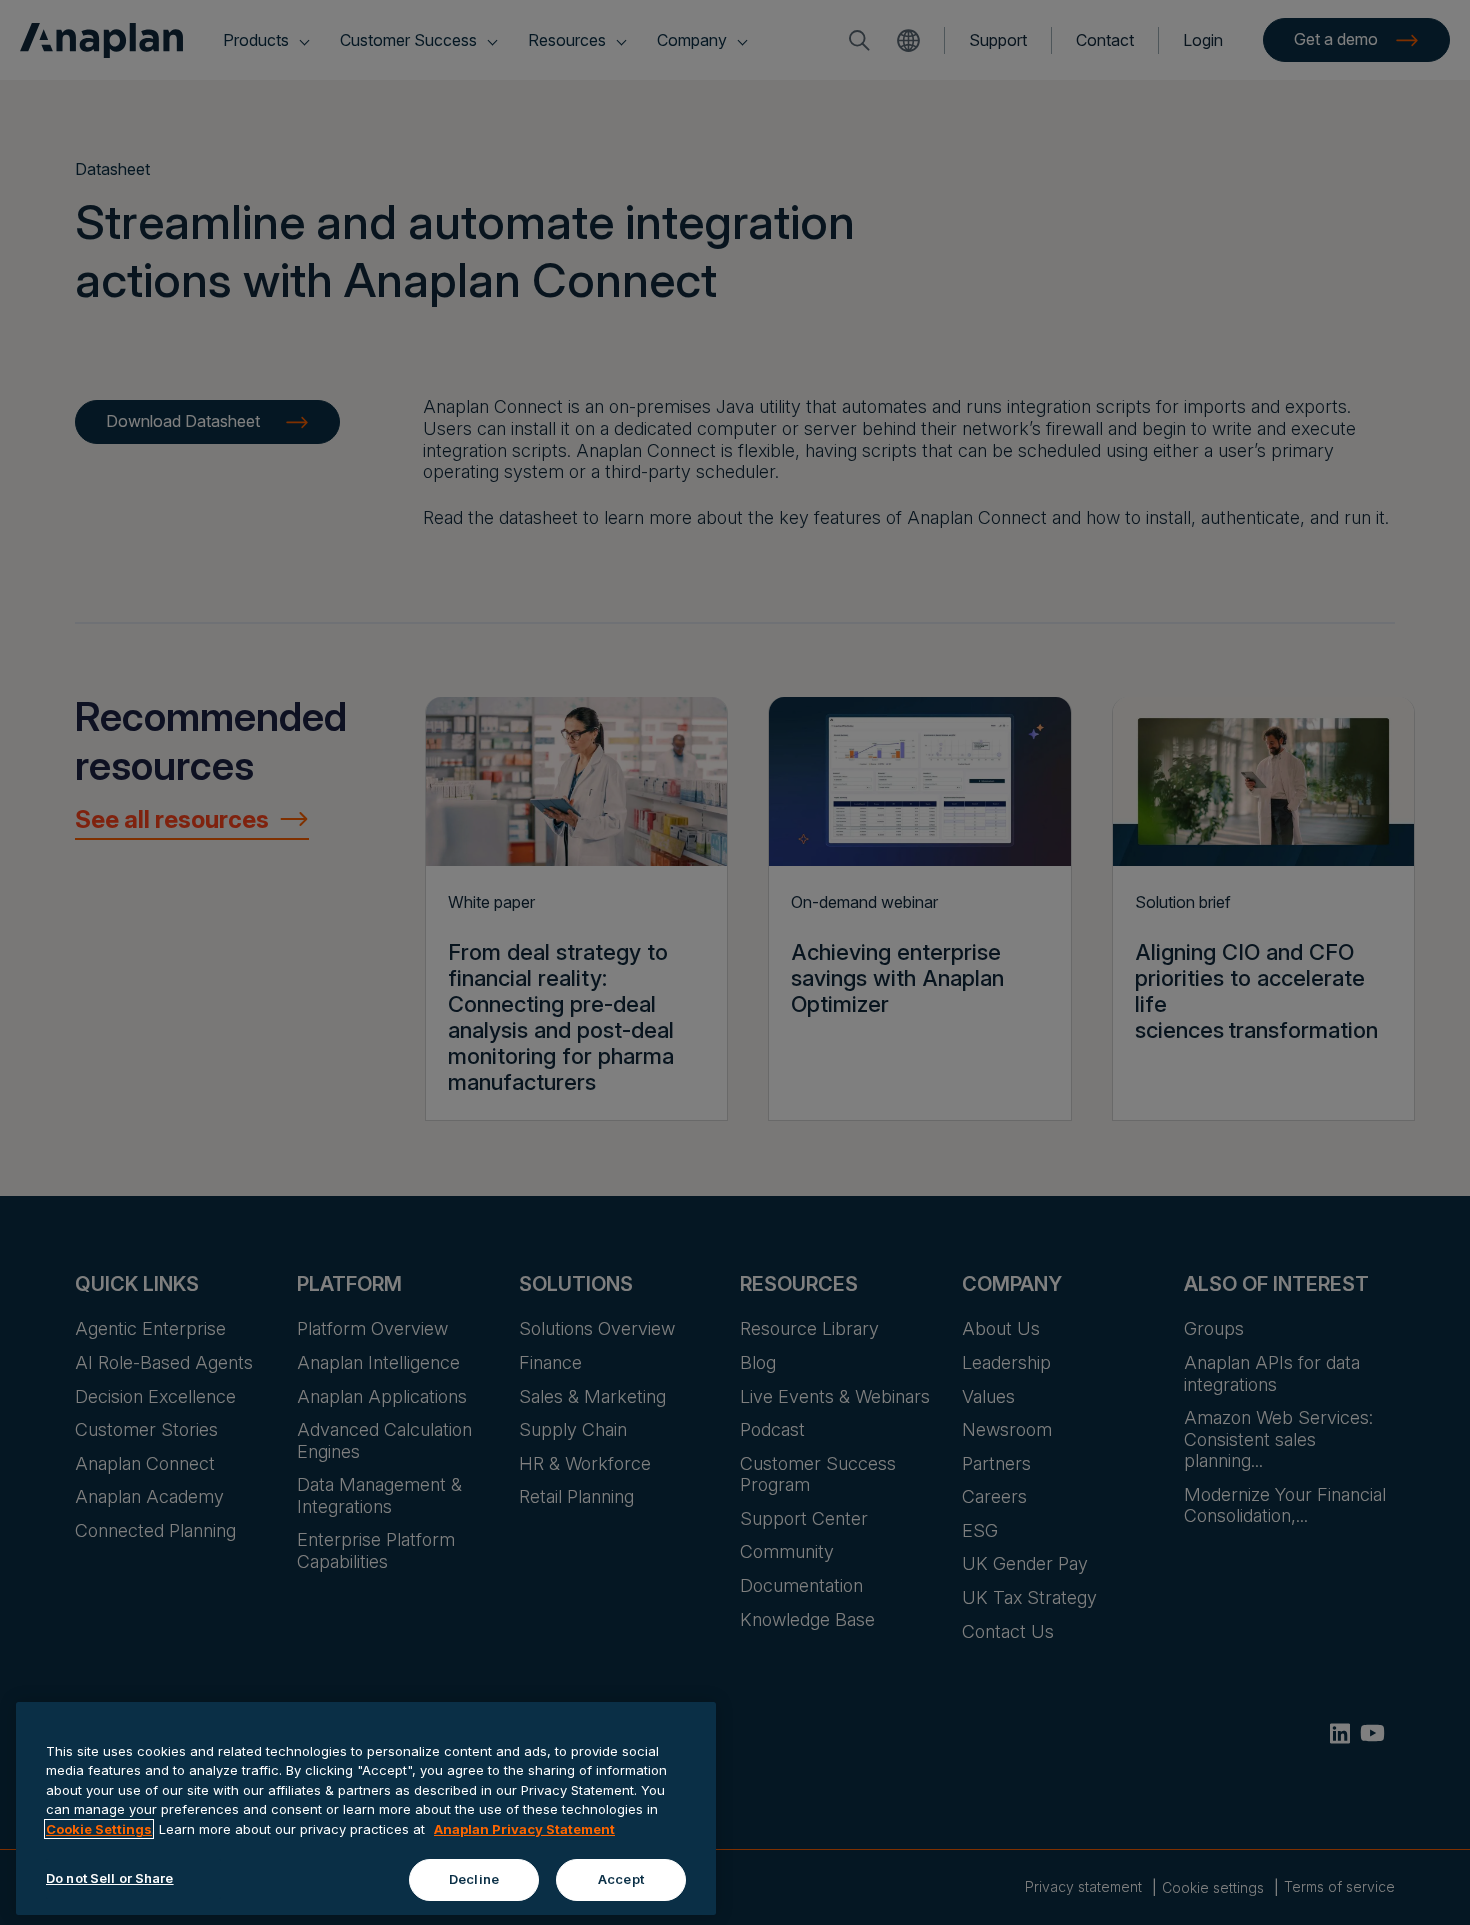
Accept (621, 1879)
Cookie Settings (99, 1829)
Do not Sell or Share (110, 1878)
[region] (366, 1808)
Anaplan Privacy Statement (524, 1829)
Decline (474, 1879)
